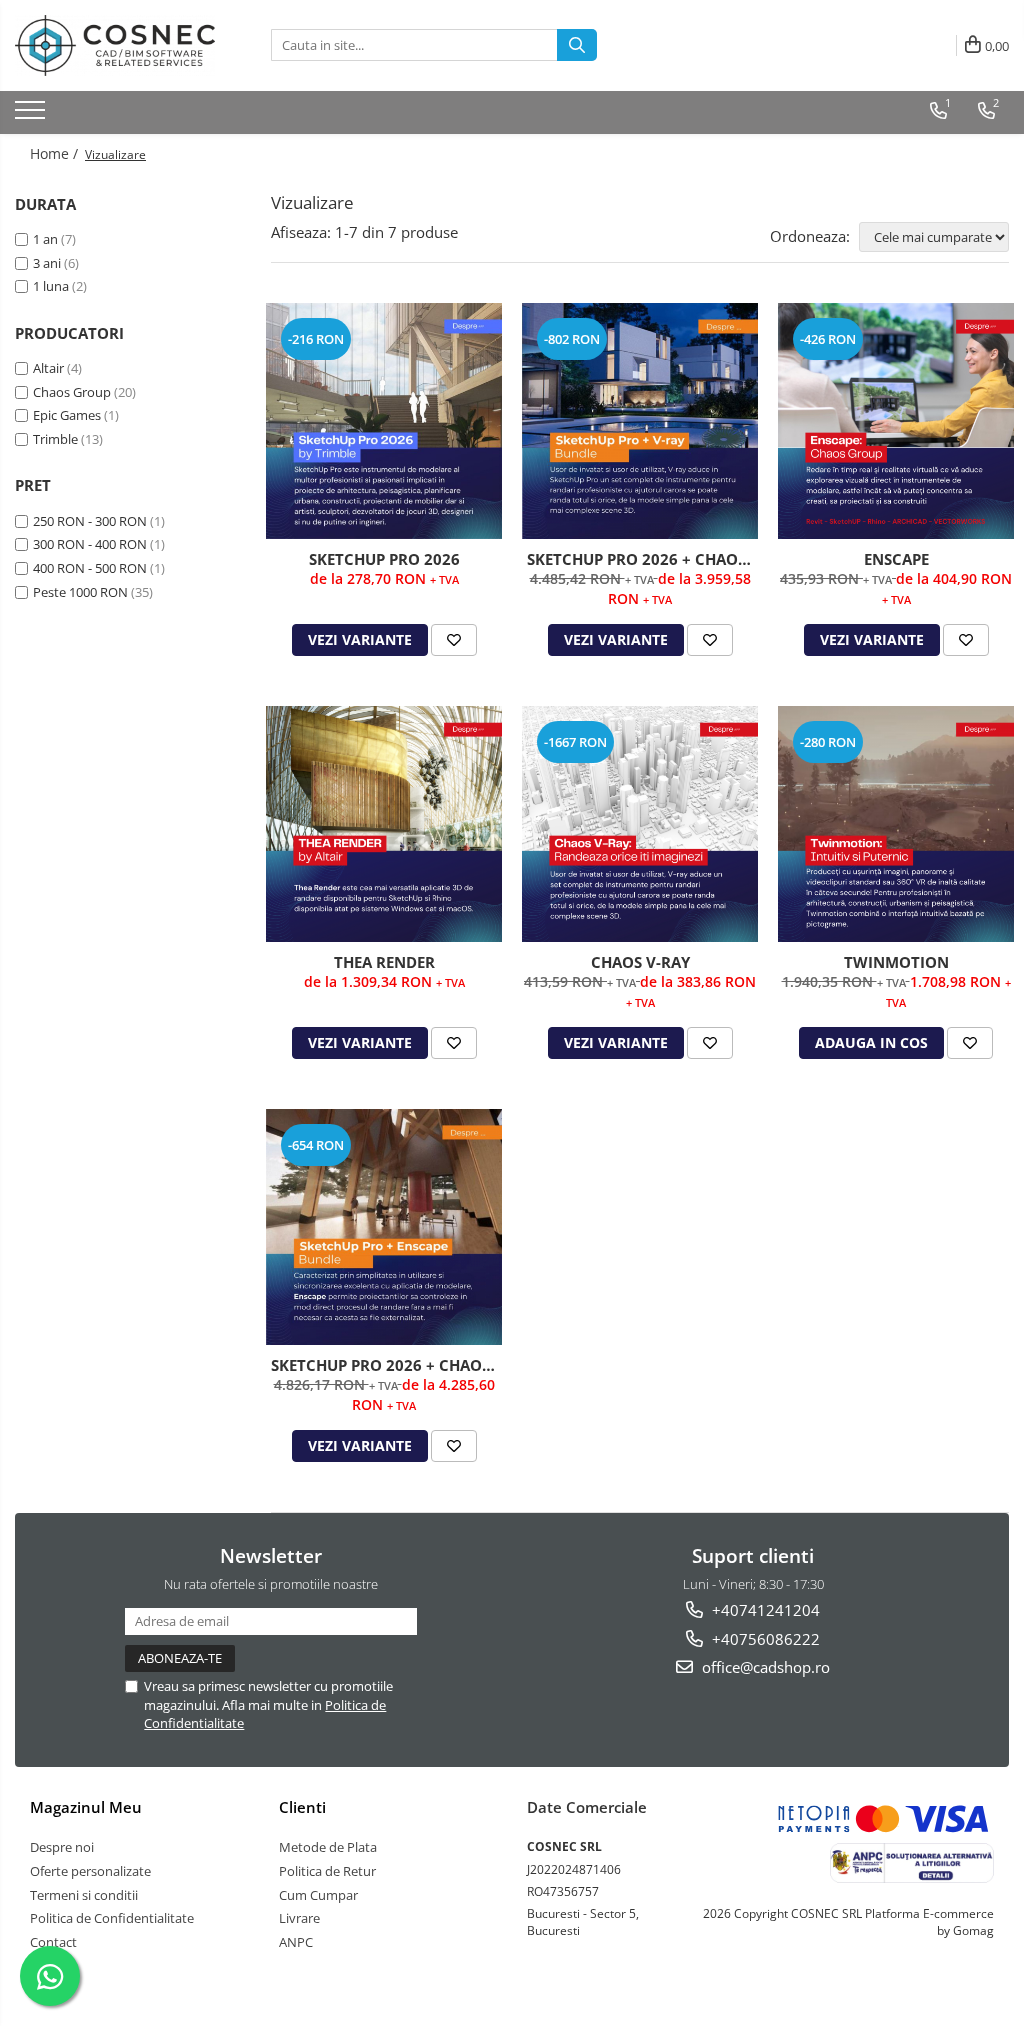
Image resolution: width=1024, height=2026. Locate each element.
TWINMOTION (896, 962)
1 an (45, 239)
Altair (48, 368)
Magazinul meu (86, 1807)
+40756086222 (764, 1639)
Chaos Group (72, 392)
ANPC (296, 1942)
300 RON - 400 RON (90, 544)
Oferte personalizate (90, 1871)
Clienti (302, 1807)
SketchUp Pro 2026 (384, 559)
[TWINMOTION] (896, 824)
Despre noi (62, 1847)
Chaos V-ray (640, 962)
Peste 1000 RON (80, 592)
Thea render (384, 962)
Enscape (896, 559)
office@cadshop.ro (764, 1667)
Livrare (299, 1918)
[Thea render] (384, 824)
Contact (53, 1942)
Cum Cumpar (318, 1895)
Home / (56, 153)
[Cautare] (577, 45)
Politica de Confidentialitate (112, 1918)
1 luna (51, 286)
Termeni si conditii (84, 1895)
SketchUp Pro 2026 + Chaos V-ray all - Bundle (642, 559)
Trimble (55, 439)
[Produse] (32, 116)
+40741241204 (764, 1610)
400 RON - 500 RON (90, 568)
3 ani (47, 263)
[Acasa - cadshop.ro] (115, 45)
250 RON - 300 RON (90, 521)
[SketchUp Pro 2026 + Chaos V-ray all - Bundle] (640, 421)
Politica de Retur (327, 1871)
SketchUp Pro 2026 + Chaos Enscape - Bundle (386, 1365)
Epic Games (67, 415)
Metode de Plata (328, 1847)
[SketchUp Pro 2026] (384, 421)
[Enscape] (896, 421)
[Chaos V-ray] (640, 824)
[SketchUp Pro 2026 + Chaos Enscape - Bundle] (384, 1227)
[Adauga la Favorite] (454, 640)
